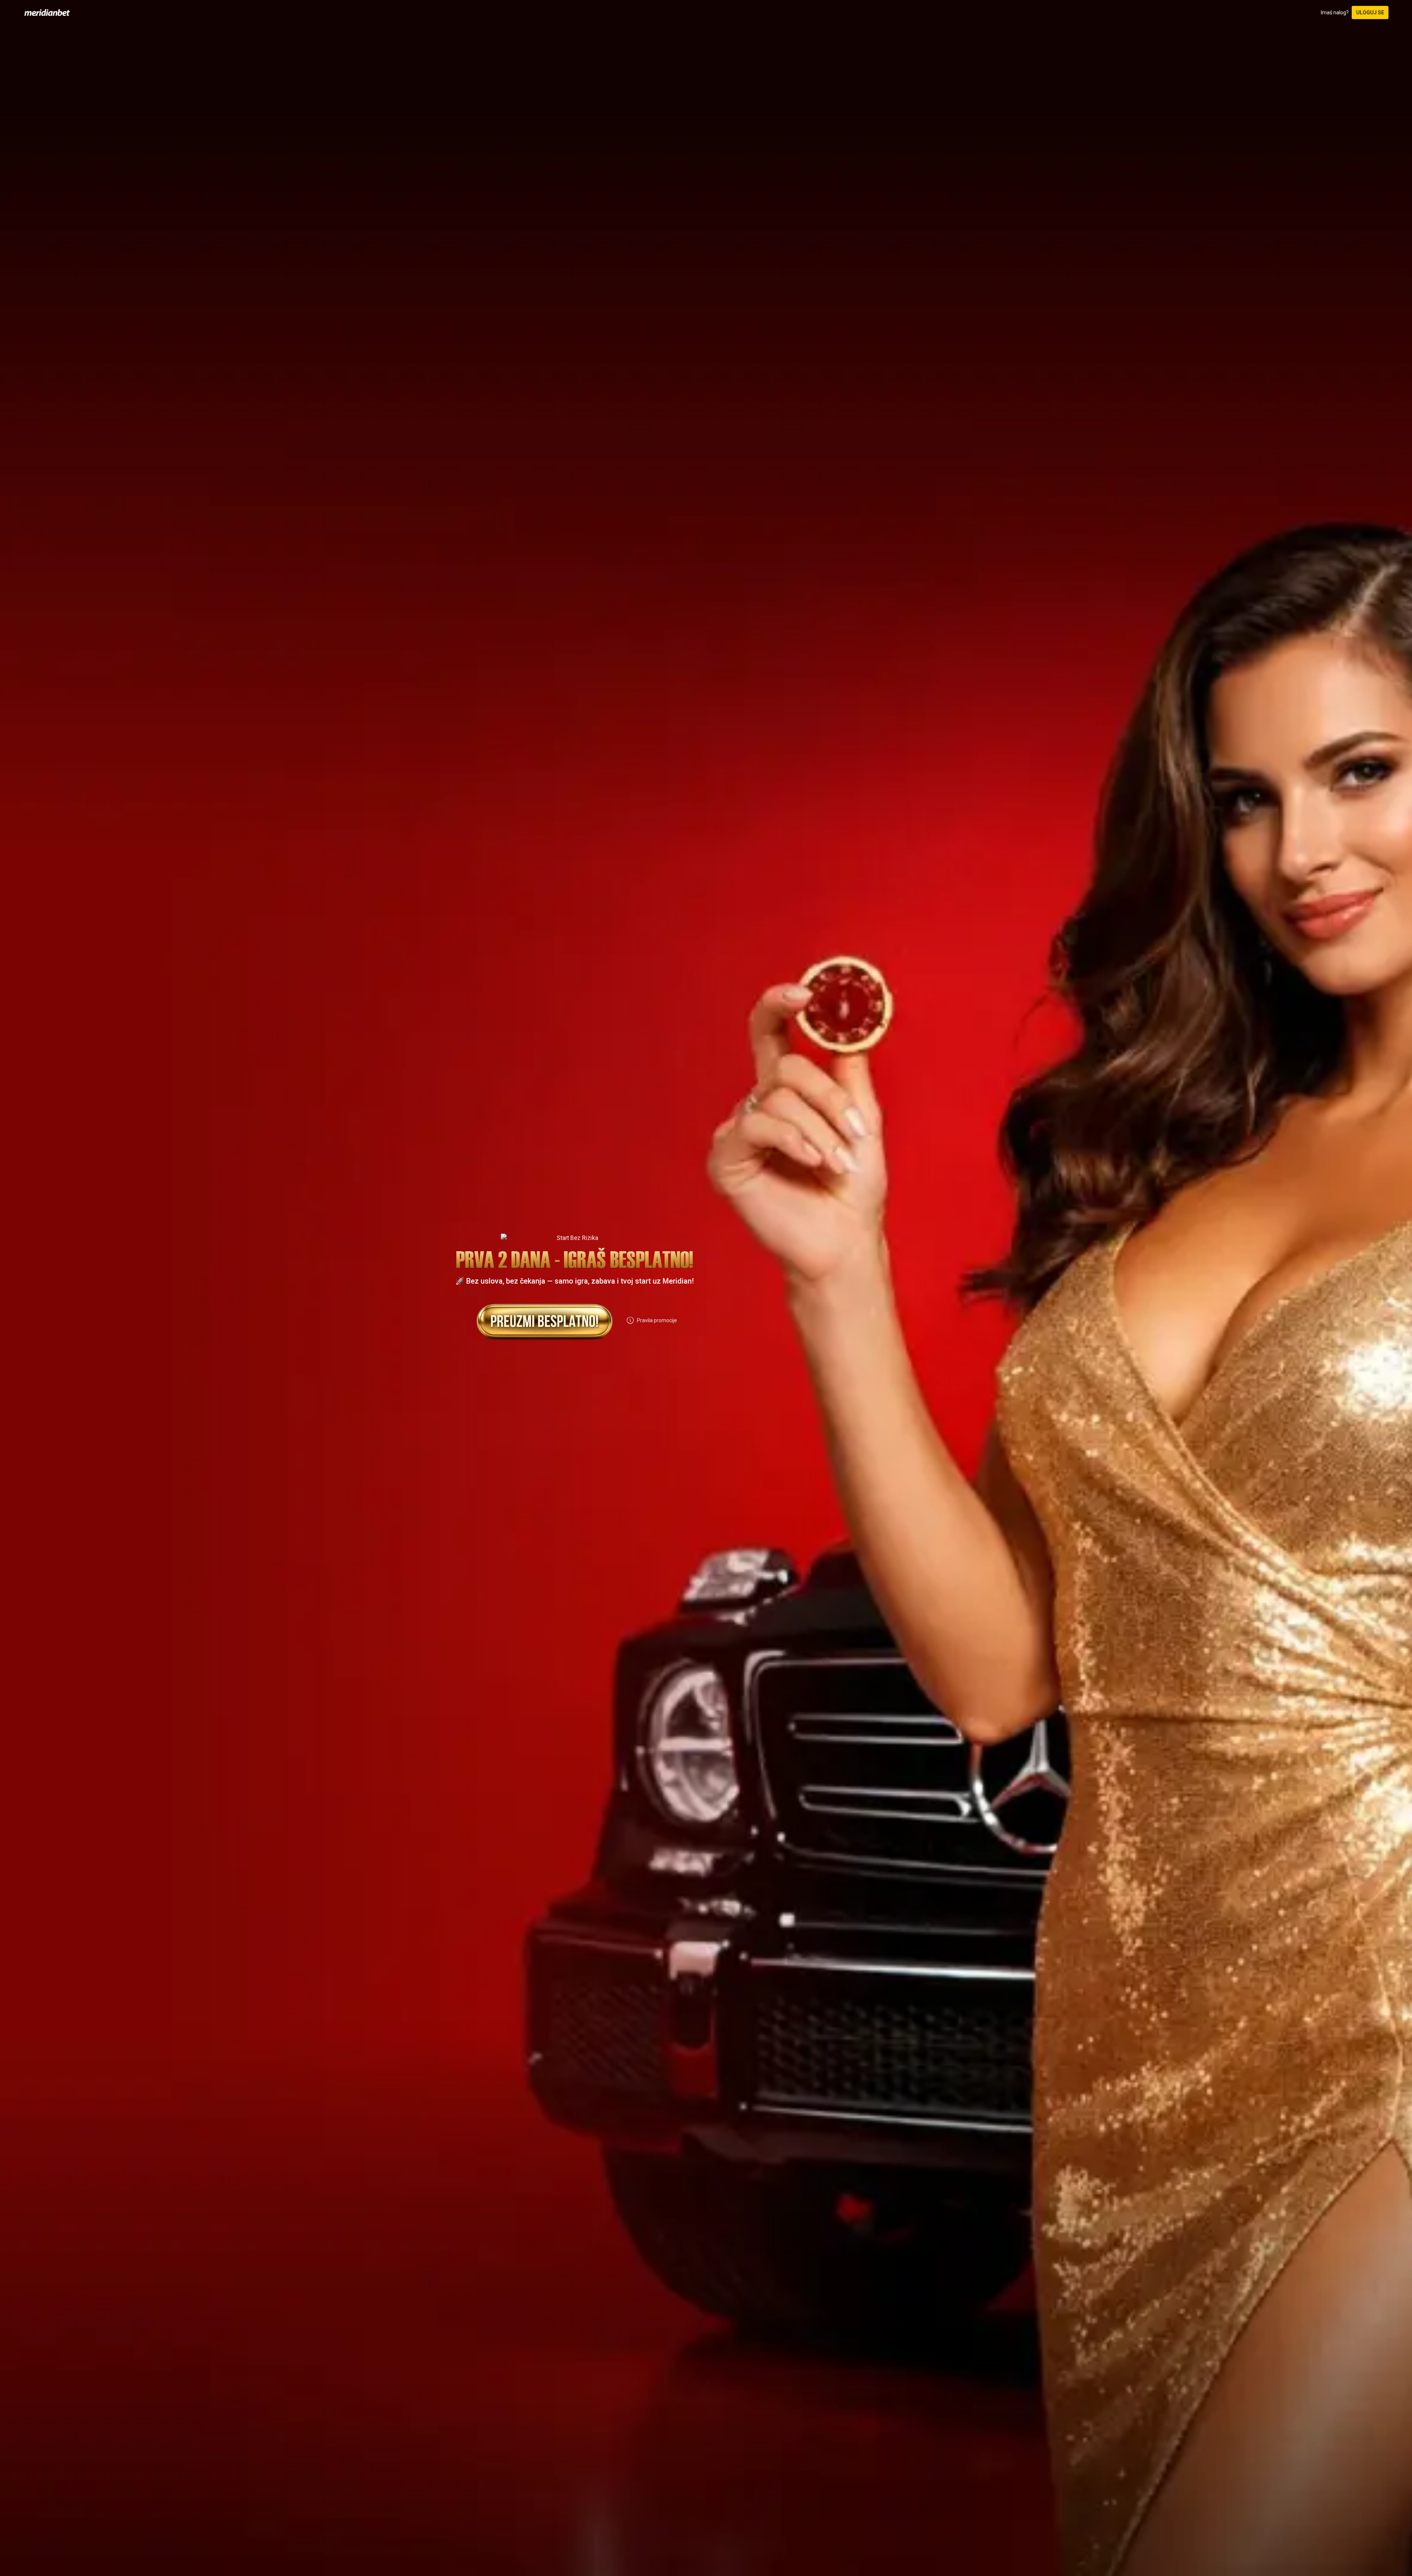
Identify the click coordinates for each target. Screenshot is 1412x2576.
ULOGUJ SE (1370, 13)
